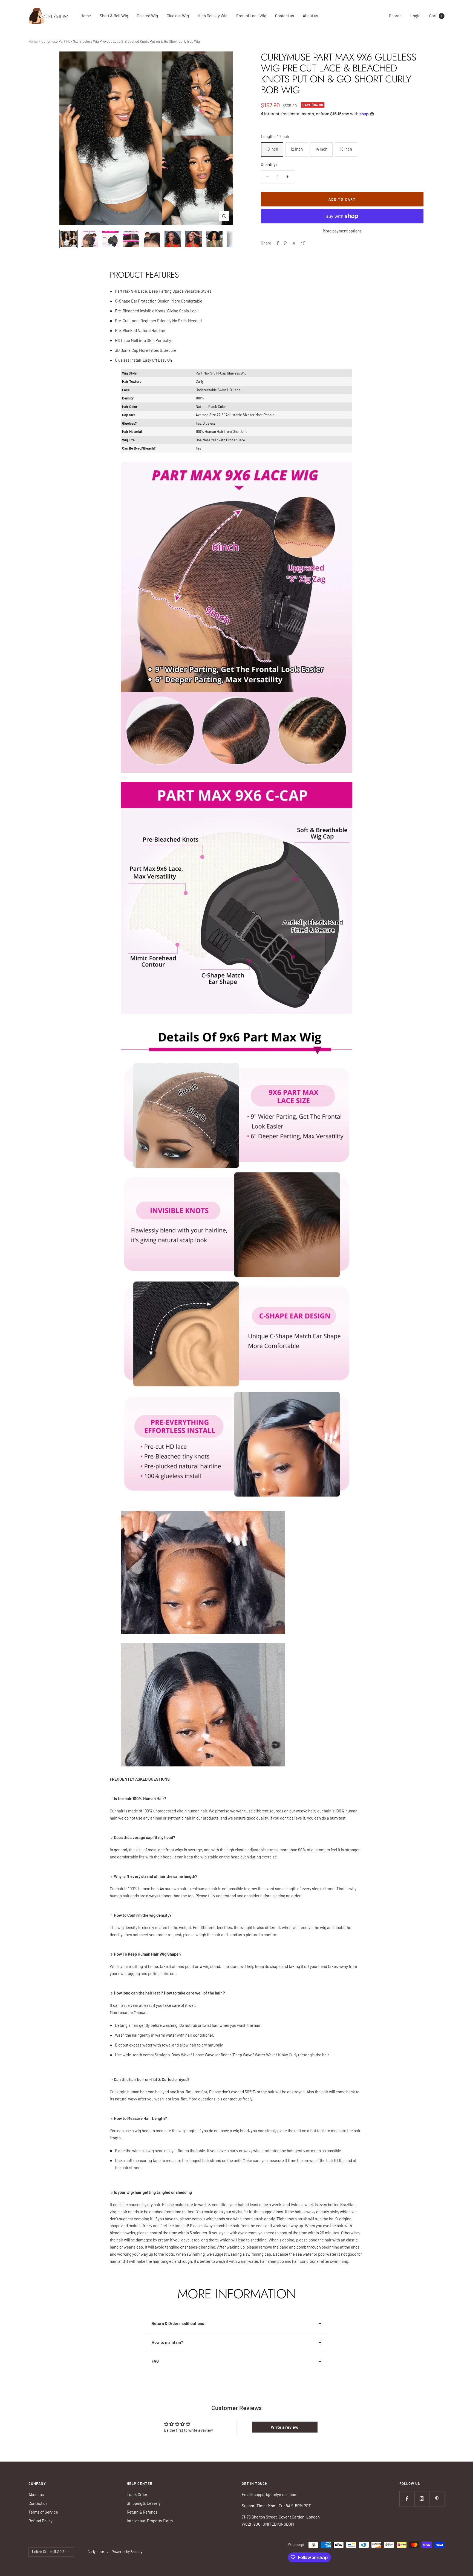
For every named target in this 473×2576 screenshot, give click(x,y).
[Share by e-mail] (303, 243)
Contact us (285, 16)
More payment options (342, 231)
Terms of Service (43, 2512)
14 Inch (321, 149)
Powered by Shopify (127, 2552)
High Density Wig (213, 16)
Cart (436, 16)
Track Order (137, 2494)
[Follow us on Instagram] (422, 2499)
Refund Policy (41, 2521)
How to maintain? (167, 2342)
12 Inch (297, 149)
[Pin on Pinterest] (285, 243)
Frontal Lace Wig (251, 16)
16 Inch (346, 149)
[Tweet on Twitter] (294, 243)
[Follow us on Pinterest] (437, 2499)
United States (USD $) (49, 2552)
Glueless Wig (178, 16)
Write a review (285, 2427)
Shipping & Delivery (144, 2503)
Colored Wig (147, 16)
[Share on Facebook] (278, 243)
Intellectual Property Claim (150, 2521)
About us (310, 16)
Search (395, 16)
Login (415, 16)
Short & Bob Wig (114, 16)
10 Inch (272, 149)
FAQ (155, 2361)
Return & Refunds (142, 2512)
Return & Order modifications (178, 2323)
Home (86, 16)
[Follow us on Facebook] (407, 2499)
